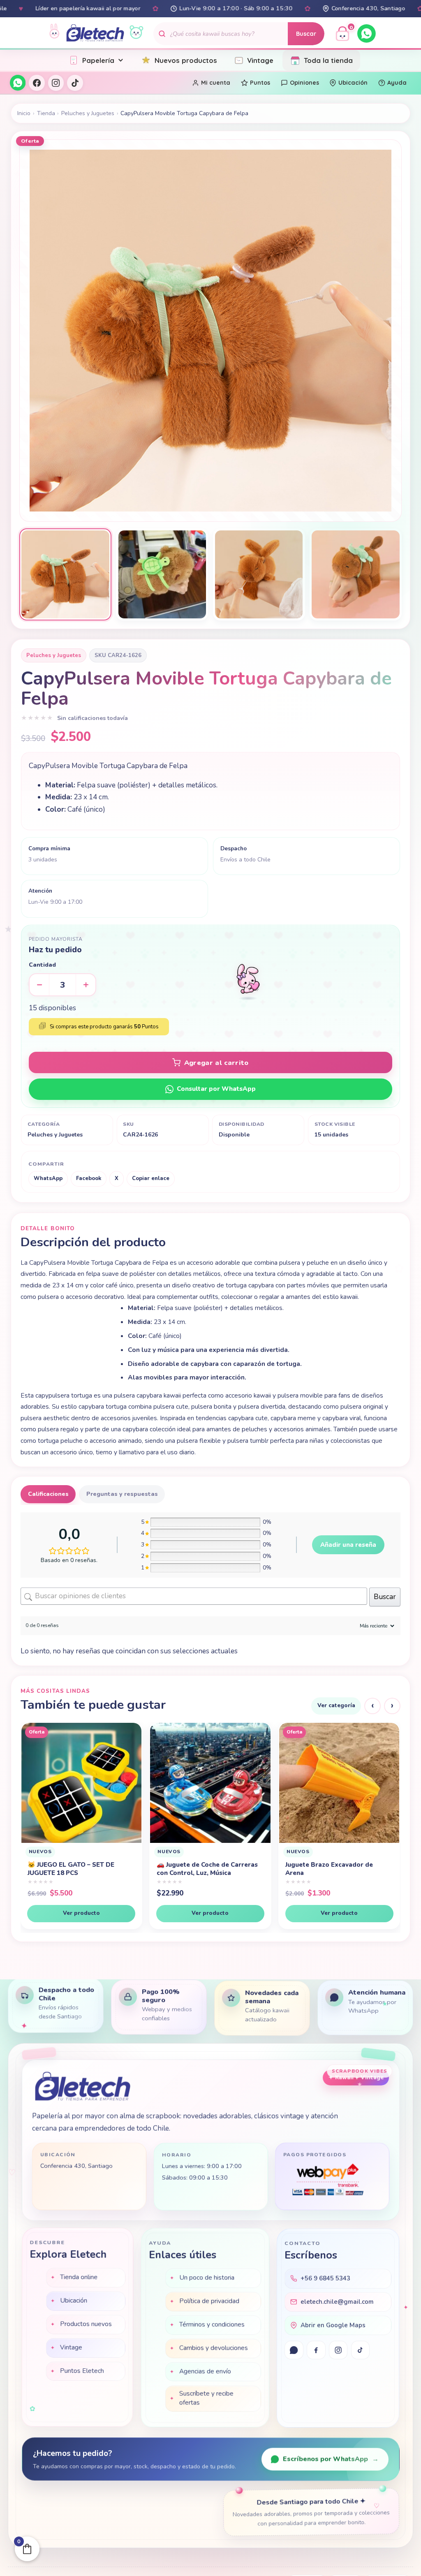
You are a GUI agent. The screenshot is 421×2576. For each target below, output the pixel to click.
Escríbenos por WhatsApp (331, 2459)
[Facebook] (37, 83)
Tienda (46, 113)
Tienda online (79, 2278)
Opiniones (304, 83)
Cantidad (42, 965)
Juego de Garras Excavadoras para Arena (210, 1869)
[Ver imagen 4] (356, 574)
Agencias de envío (205, 2371)
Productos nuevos (86, 2325)
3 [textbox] (62, 985)
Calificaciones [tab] (48, 1494)
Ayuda (397, 83)
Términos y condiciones (212, 2324)
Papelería (98, 60)
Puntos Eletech (82, 2372)
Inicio (24, 113)
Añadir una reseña (348, 1545)
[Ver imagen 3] (259, 574)
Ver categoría (336, 1705)
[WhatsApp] (367, 34)
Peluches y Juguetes (88, 113)
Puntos (260, 83)
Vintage (260, 60)
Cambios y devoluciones (213, 2348)
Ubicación (353, 83)
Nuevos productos (186, 60)
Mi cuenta (216, 83)
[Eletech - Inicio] (95, 34)
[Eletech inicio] (82, 2086)
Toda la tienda (328, 60)
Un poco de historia (207, 2277)
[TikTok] (75, 83)
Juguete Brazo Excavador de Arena (71, 1869)
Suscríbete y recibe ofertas (206, 2398)
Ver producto (81, 1913)
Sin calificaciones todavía (93, 718)
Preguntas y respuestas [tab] (122, 1494)
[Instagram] (56, 83)
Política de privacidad (209, 2301)
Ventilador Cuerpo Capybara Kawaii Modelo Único (330, 1876)
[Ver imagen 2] (162, 574)
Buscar (306, 34)
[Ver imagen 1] (65, 574)
